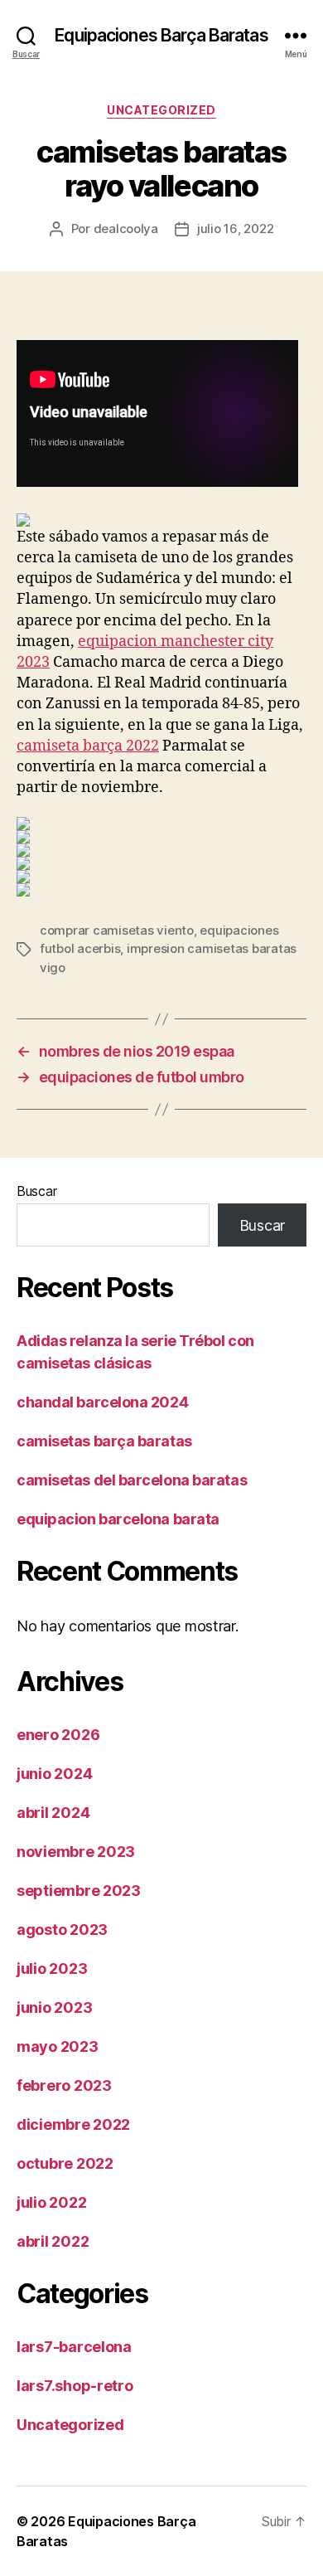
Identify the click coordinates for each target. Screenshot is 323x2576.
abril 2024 (53, 1813)
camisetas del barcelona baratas (132, 1480)
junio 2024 (54, 1774)
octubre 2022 (65, 2163)
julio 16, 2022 (235, 228)
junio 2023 (54, 2007)
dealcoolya (126, 228)
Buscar (36, 1191)
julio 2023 (52, 1968)
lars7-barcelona (74, 2347)
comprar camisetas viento (117, 930)
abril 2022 (53, 2241)
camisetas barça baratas (104, 1441)
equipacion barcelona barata (118, 1519)
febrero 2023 (64, 2085)
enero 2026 (58, 1735)
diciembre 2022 (73, 2124)
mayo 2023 (58, 2046)
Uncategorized (161, 110)
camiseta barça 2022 (88, 746)
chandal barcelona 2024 (102, 1402)
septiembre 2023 (79, 1891)
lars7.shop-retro (75, 2386)
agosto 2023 (62, 1930)
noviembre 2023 (76, 1852)
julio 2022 (51, 2202)
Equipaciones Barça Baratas (161, 35)
